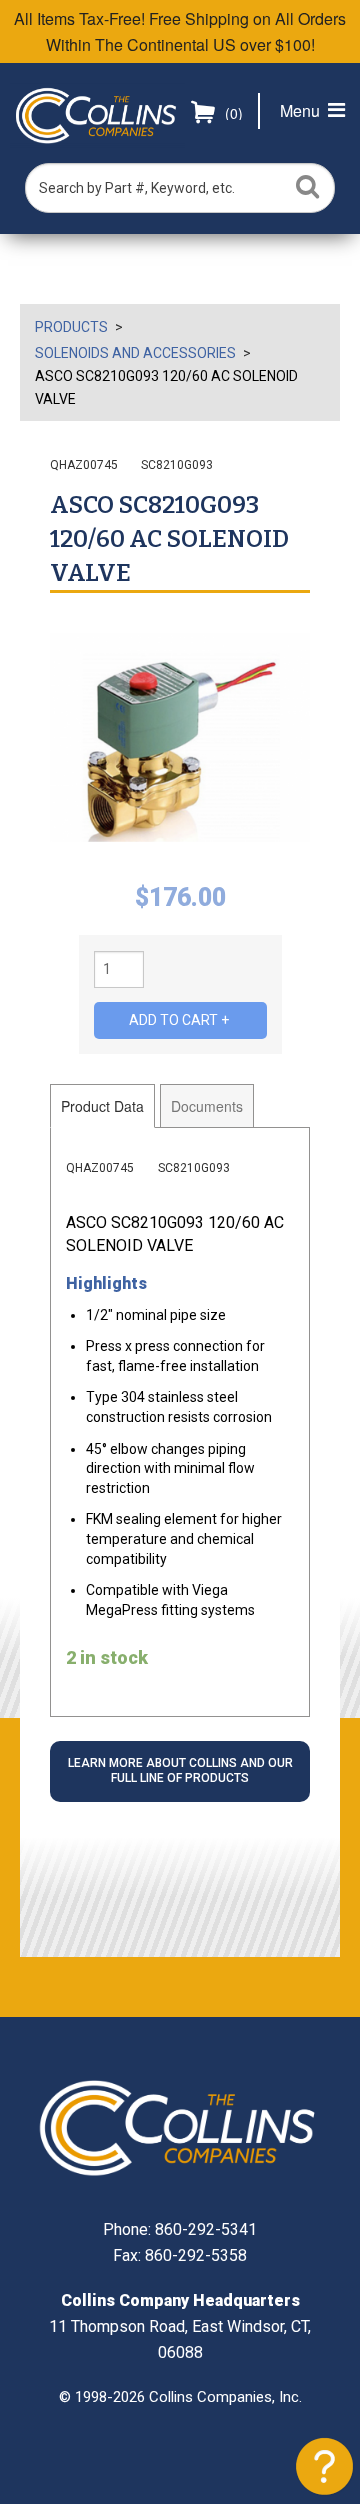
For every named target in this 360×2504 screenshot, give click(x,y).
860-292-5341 (206, 2229)
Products (71, 327)
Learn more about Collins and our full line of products (180, 1771)
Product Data (102, 1106)
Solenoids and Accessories (135, 353)
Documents (207, 1106)
